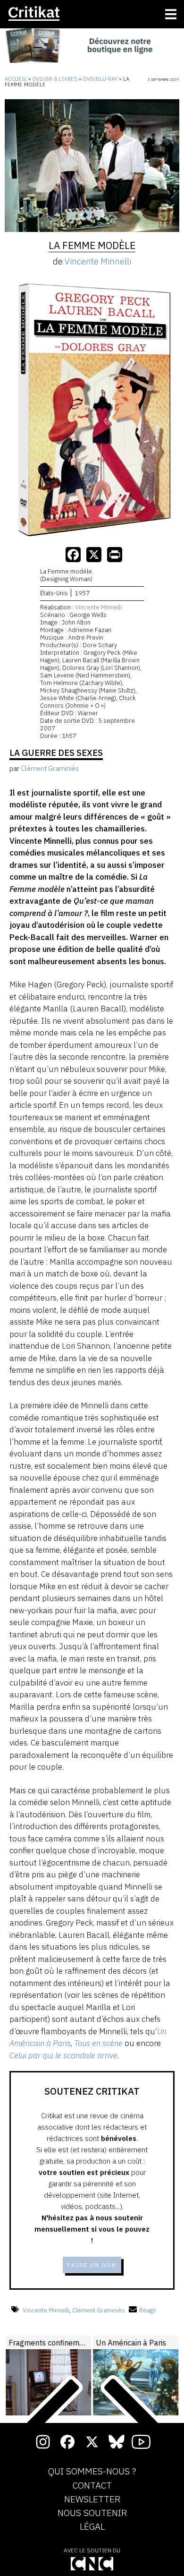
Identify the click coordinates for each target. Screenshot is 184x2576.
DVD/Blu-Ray (100, 79)
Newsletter (92, 2499)
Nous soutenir (92, 2513)
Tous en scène (98, 2043)
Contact (92, 2486)
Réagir (148, 2310)
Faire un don (92, 2265)
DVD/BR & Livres (55, 79)
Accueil (16, 79)
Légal (92, 2527)
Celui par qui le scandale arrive (63, 2055)
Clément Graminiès (99, 2310)
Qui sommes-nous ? (92, 2472)
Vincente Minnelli (98, 261)
